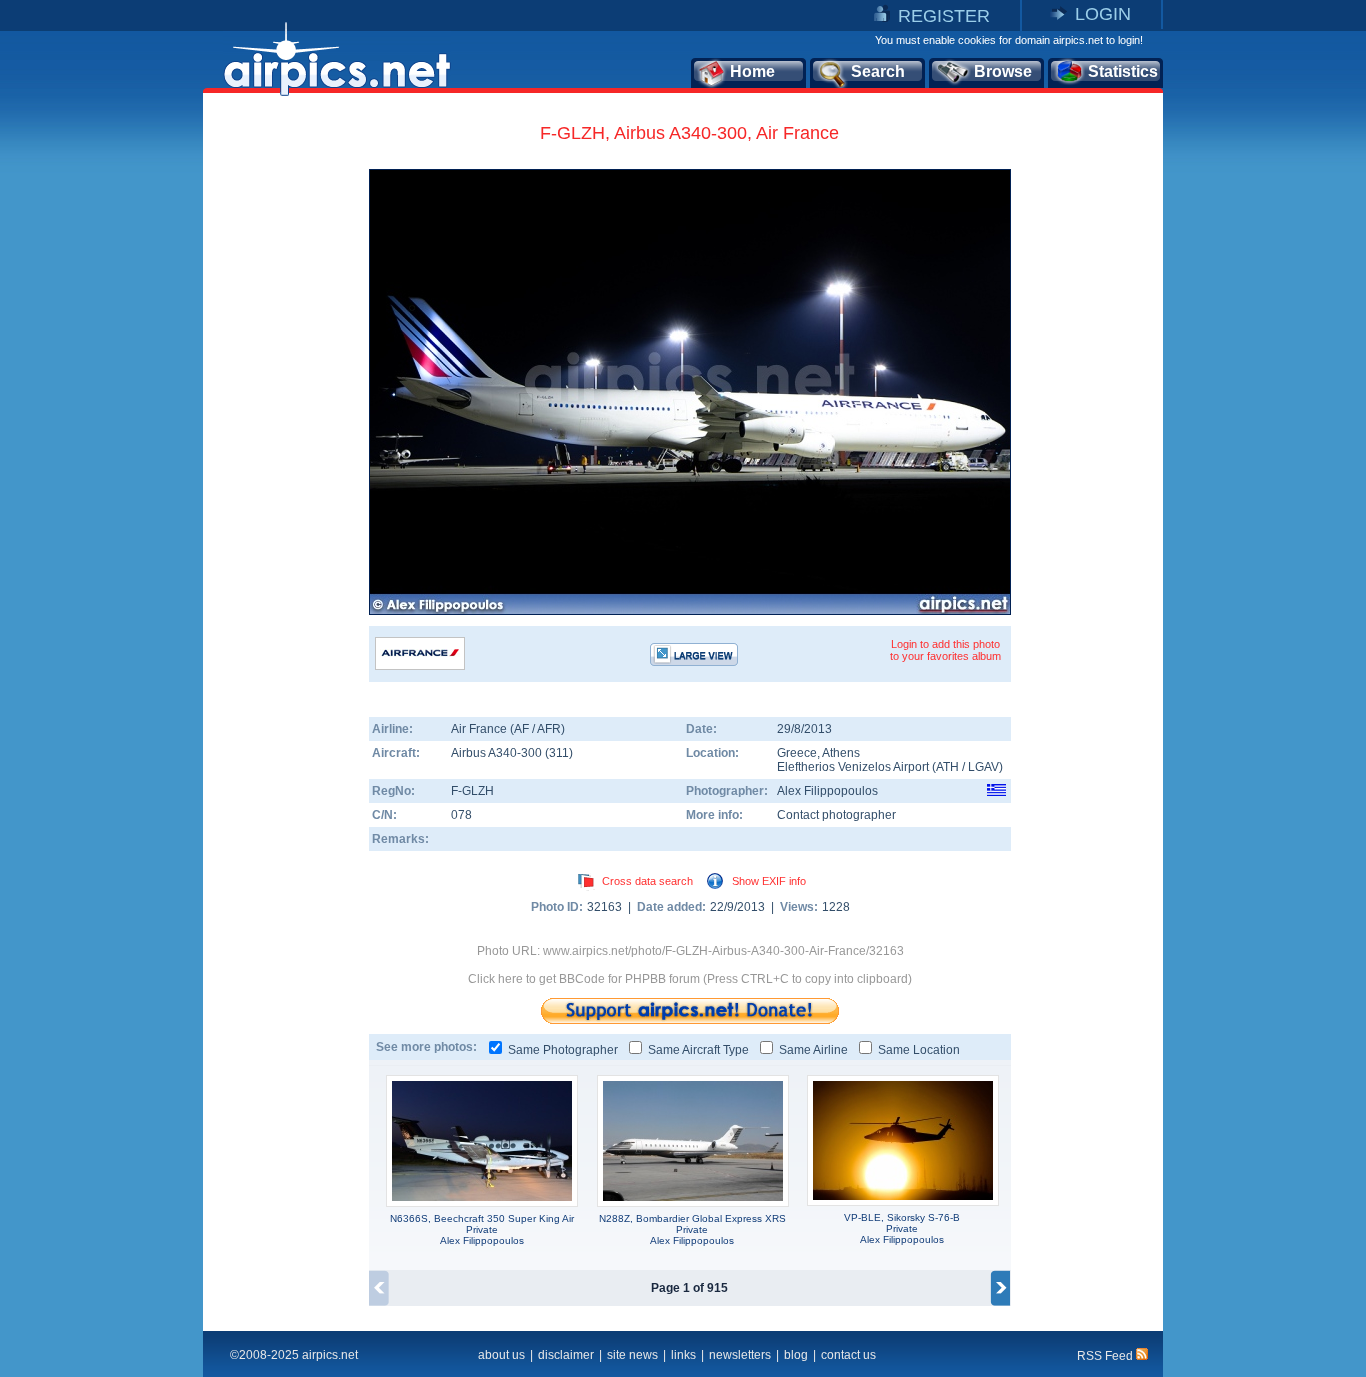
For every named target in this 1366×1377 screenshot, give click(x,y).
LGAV (983, 767)
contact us (848, 1355)
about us (501, 1355)
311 (559, 753)
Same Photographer (563, 1050)
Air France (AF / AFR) (508, 729)
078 (461, 815)
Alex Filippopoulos (827, 791)
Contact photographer (836, 815)
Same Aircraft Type (698, 1050)
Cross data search (647, 881)
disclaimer (566, 1355)
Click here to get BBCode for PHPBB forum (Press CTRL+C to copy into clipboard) (690, 979)
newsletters (740, 1355)
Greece (797, 753)
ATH (947, 767)
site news (632, 1355)
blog (796, 1355)
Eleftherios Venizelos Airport (853, 767)
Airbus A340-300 (498, 753)
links (683, 1355)
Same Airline (813, 1050)
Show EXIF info (769, 881)
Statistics (1123, 71)
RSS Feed (1106, 1356)
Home (752, 71)
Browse (1003, 71)
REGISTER (944, 16)
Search (878, 71)
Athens (841, 753)
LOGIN (1103, 14)
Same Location (919, 1050)
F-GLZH (472, 791)
